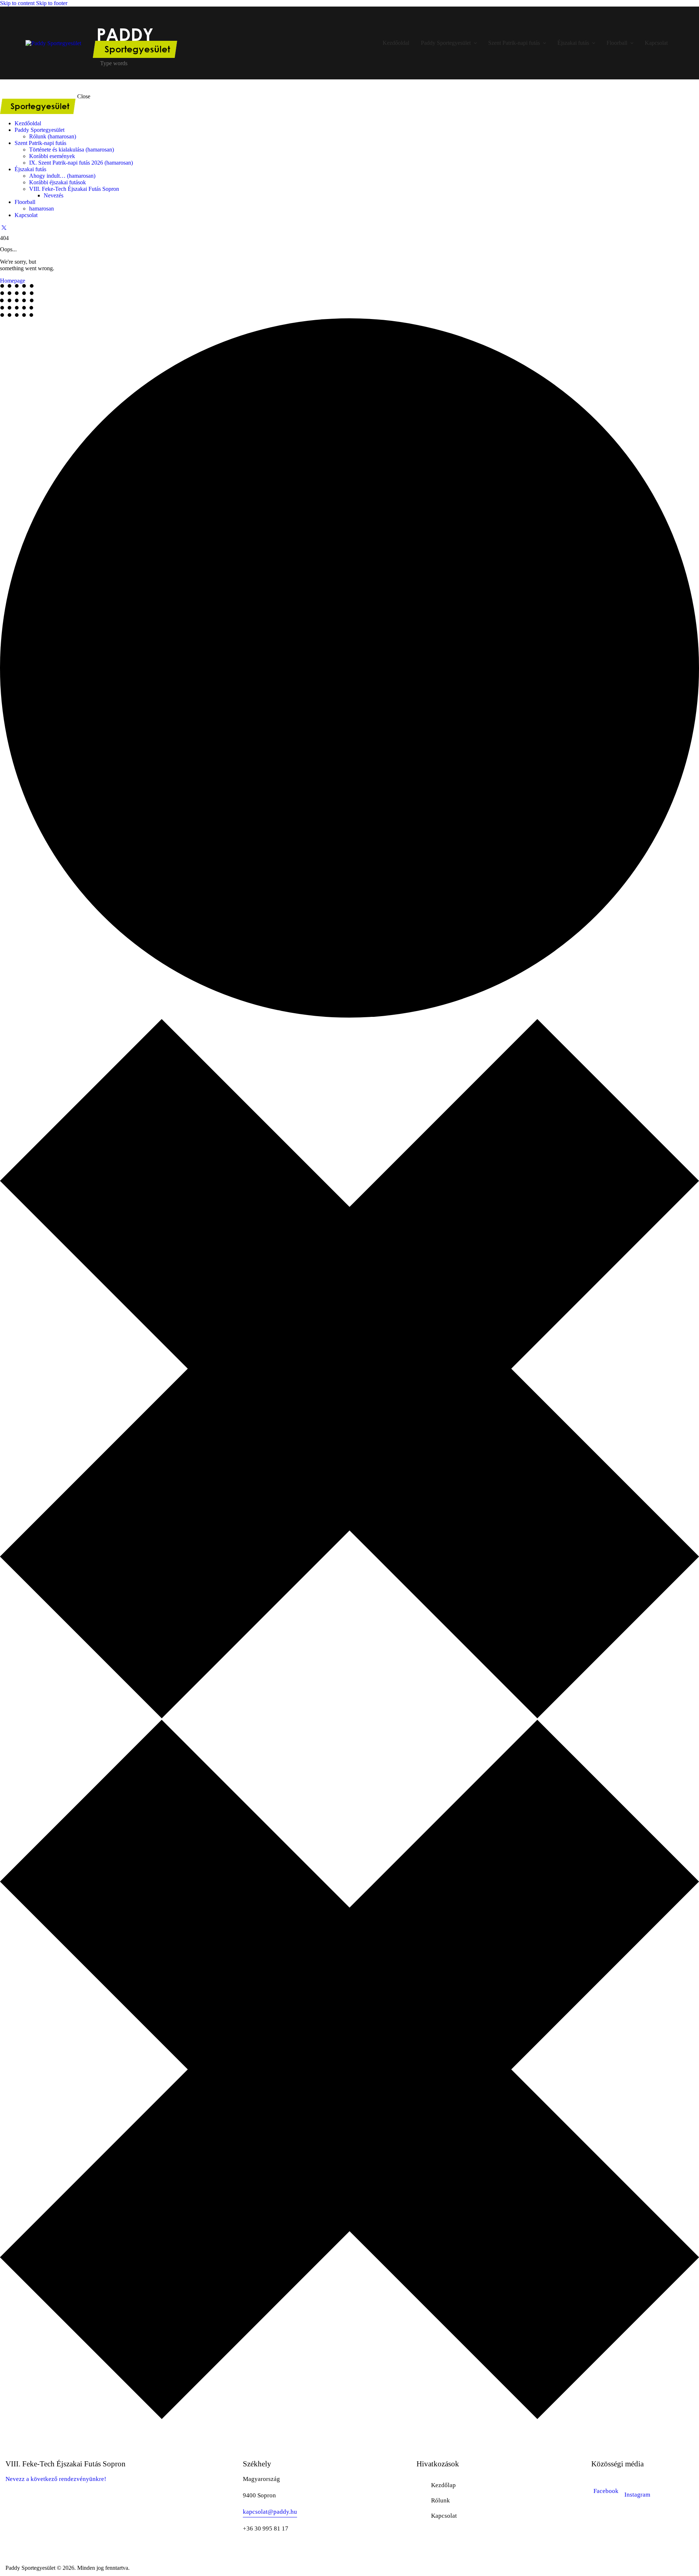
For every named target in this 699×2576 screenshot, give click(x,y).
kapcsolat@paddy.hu (270, 2512)
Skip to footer (52, 3)
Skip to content (17, 3)
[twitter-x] (4, 227)
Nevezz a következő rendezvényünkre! (57, 2479)
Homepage (13, 281)
